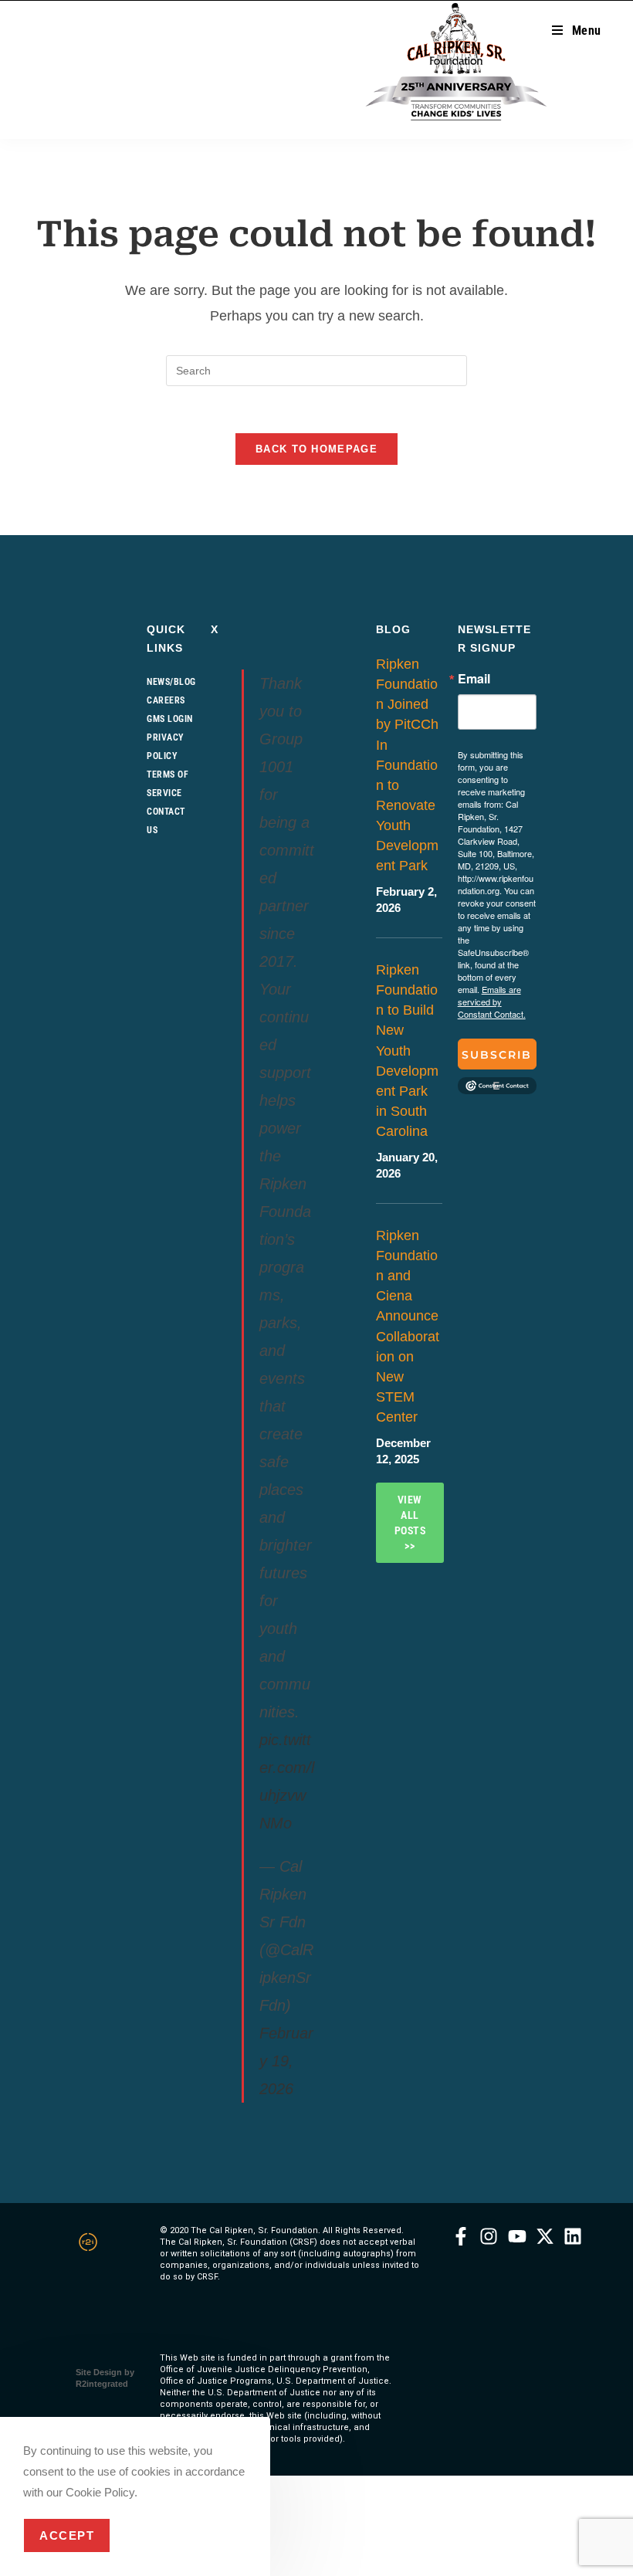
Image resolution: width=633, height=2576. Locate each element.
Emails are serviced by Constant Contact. (492, 1002)
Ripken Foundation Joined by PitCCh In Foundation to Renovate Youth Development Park (407, 765)
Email (474, 679)
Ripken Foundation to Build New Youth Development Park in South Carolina (407, 1051)
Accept (67, 2535)
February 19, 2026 (286, 2061)
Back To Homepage (316, 449)
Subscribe (497, 1059)
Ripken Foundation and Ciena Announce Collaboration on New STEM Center (408, 1326)
